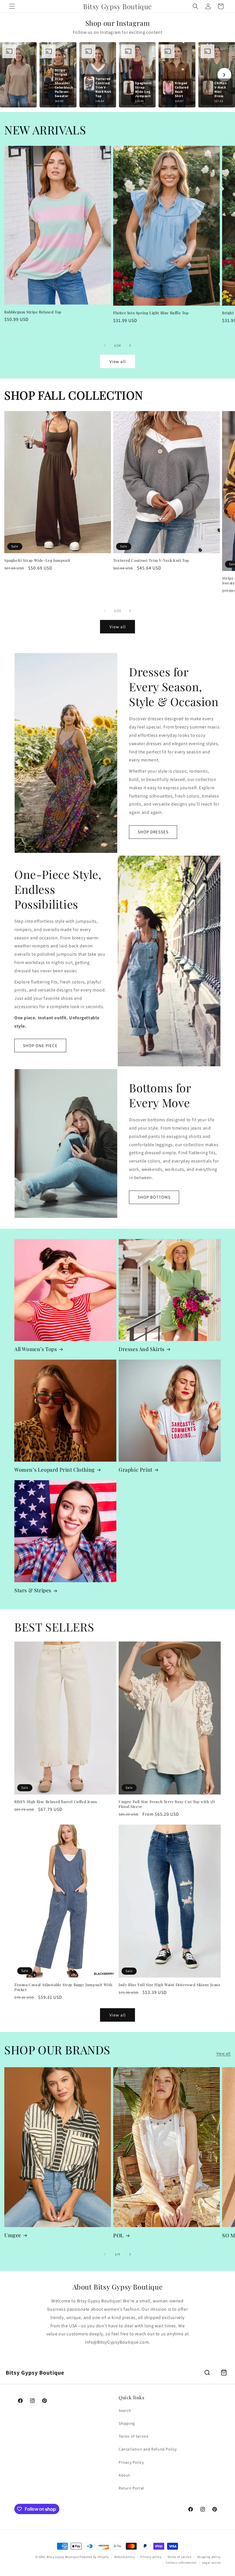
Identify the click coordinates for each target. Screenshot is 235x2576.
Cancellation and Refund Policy (148, 2449)
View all (118, 361)
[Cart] (224, 2373)
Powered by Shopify (94, 2557)
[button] (12, 6)
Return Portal (131, 2488)
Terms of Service (134, 2436)
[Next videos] (224, 75)
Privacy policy (151, 2557)
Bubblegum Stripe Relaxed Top (33, 312)
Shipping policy (209, 2557)
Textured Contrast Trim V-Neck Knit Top (151, 560)
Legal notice (211, 2563)
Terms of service (179, 2557)
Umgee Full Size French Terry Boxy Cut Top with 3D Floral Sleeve (167, 1804)
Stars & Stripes (33, 1590)
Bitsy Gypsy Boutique (63, 2557)
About (124, 2475)
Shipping (127, 2423)
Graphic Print (136, 1470)
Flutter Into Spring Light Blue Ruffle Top (151, 313)
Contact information (181, 2563)
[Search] (207, 2373)
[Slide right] (130, 345)
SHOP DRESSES (153, 832)
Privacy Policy (131, 2462)
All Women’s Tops (36, 1349)
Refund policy (125, 2557)
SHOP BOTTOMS (154, 1197)
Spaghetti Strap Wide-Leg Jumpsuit (37, 560)
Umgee (13, 2235)
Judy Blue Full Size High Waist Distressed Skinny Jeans (169, 1985)
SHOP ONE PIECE (40, 1045)
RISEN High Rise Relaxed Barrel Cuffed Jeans (56, 1802)
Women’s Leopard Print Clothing (55, 1470)
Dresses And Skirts (142, 1349)
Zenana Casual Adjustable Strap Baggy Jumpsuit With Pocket (63, 1987)
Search (125, 2410)
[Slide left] (105, 345)
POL (119, 2236)
